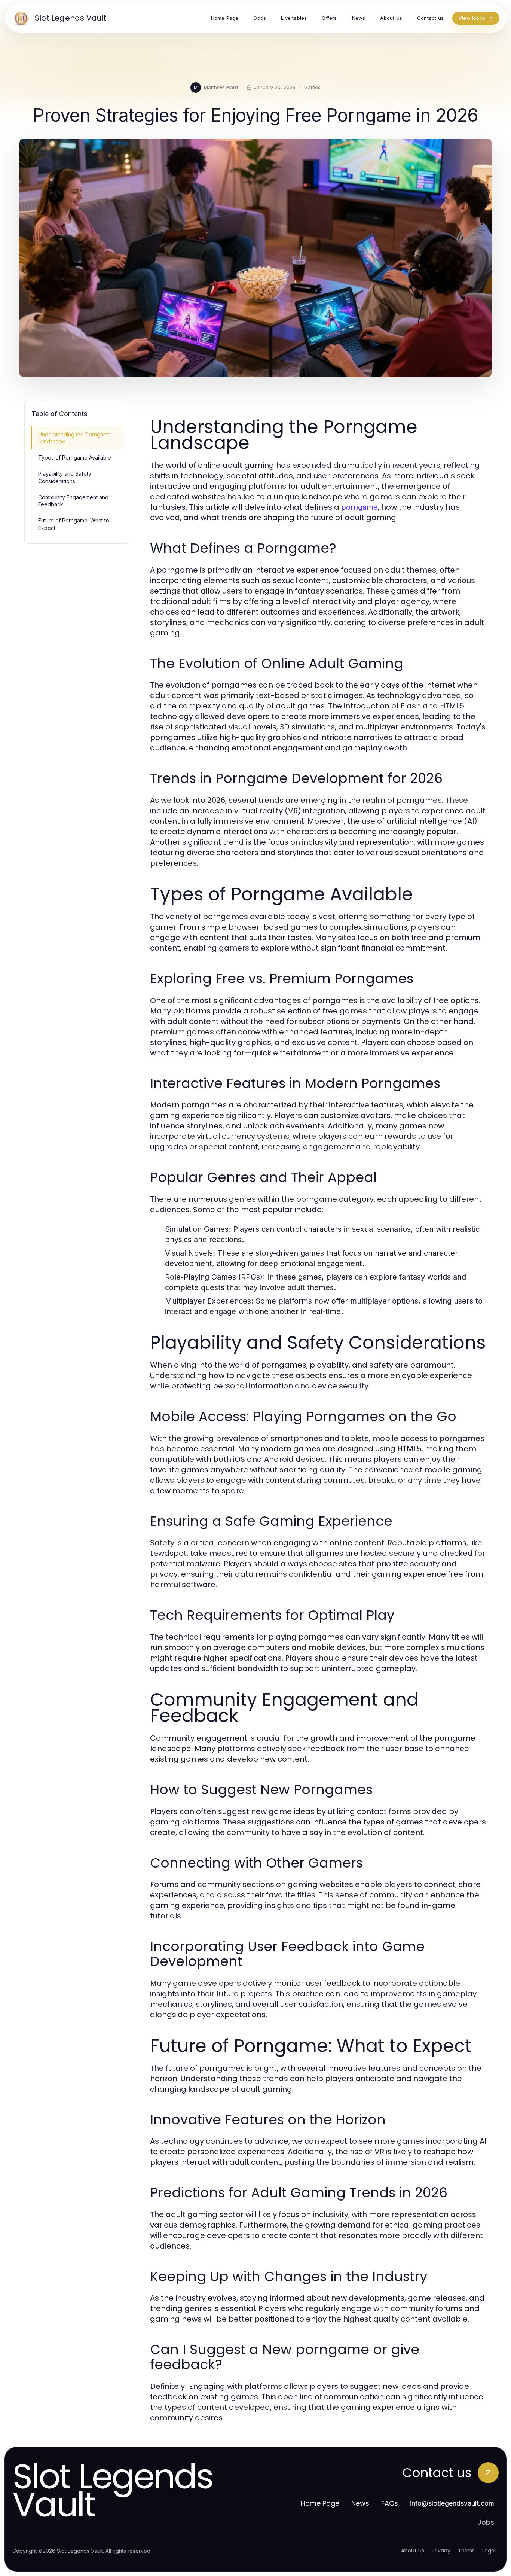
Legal (489, 2551)
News (360, 2503)
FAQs (390, 2503)
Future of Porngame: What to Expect (74, 524)
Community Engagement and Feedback (73, 501)
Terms (466, 2551)
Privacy (441, 2551)
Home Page (320, 2503)
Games (312, 87)
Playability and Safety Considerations (65, 477)
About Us (413, 2551)
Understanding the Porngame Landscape (74, 438)
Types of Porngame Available (75, 458)
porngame (359, 507)
